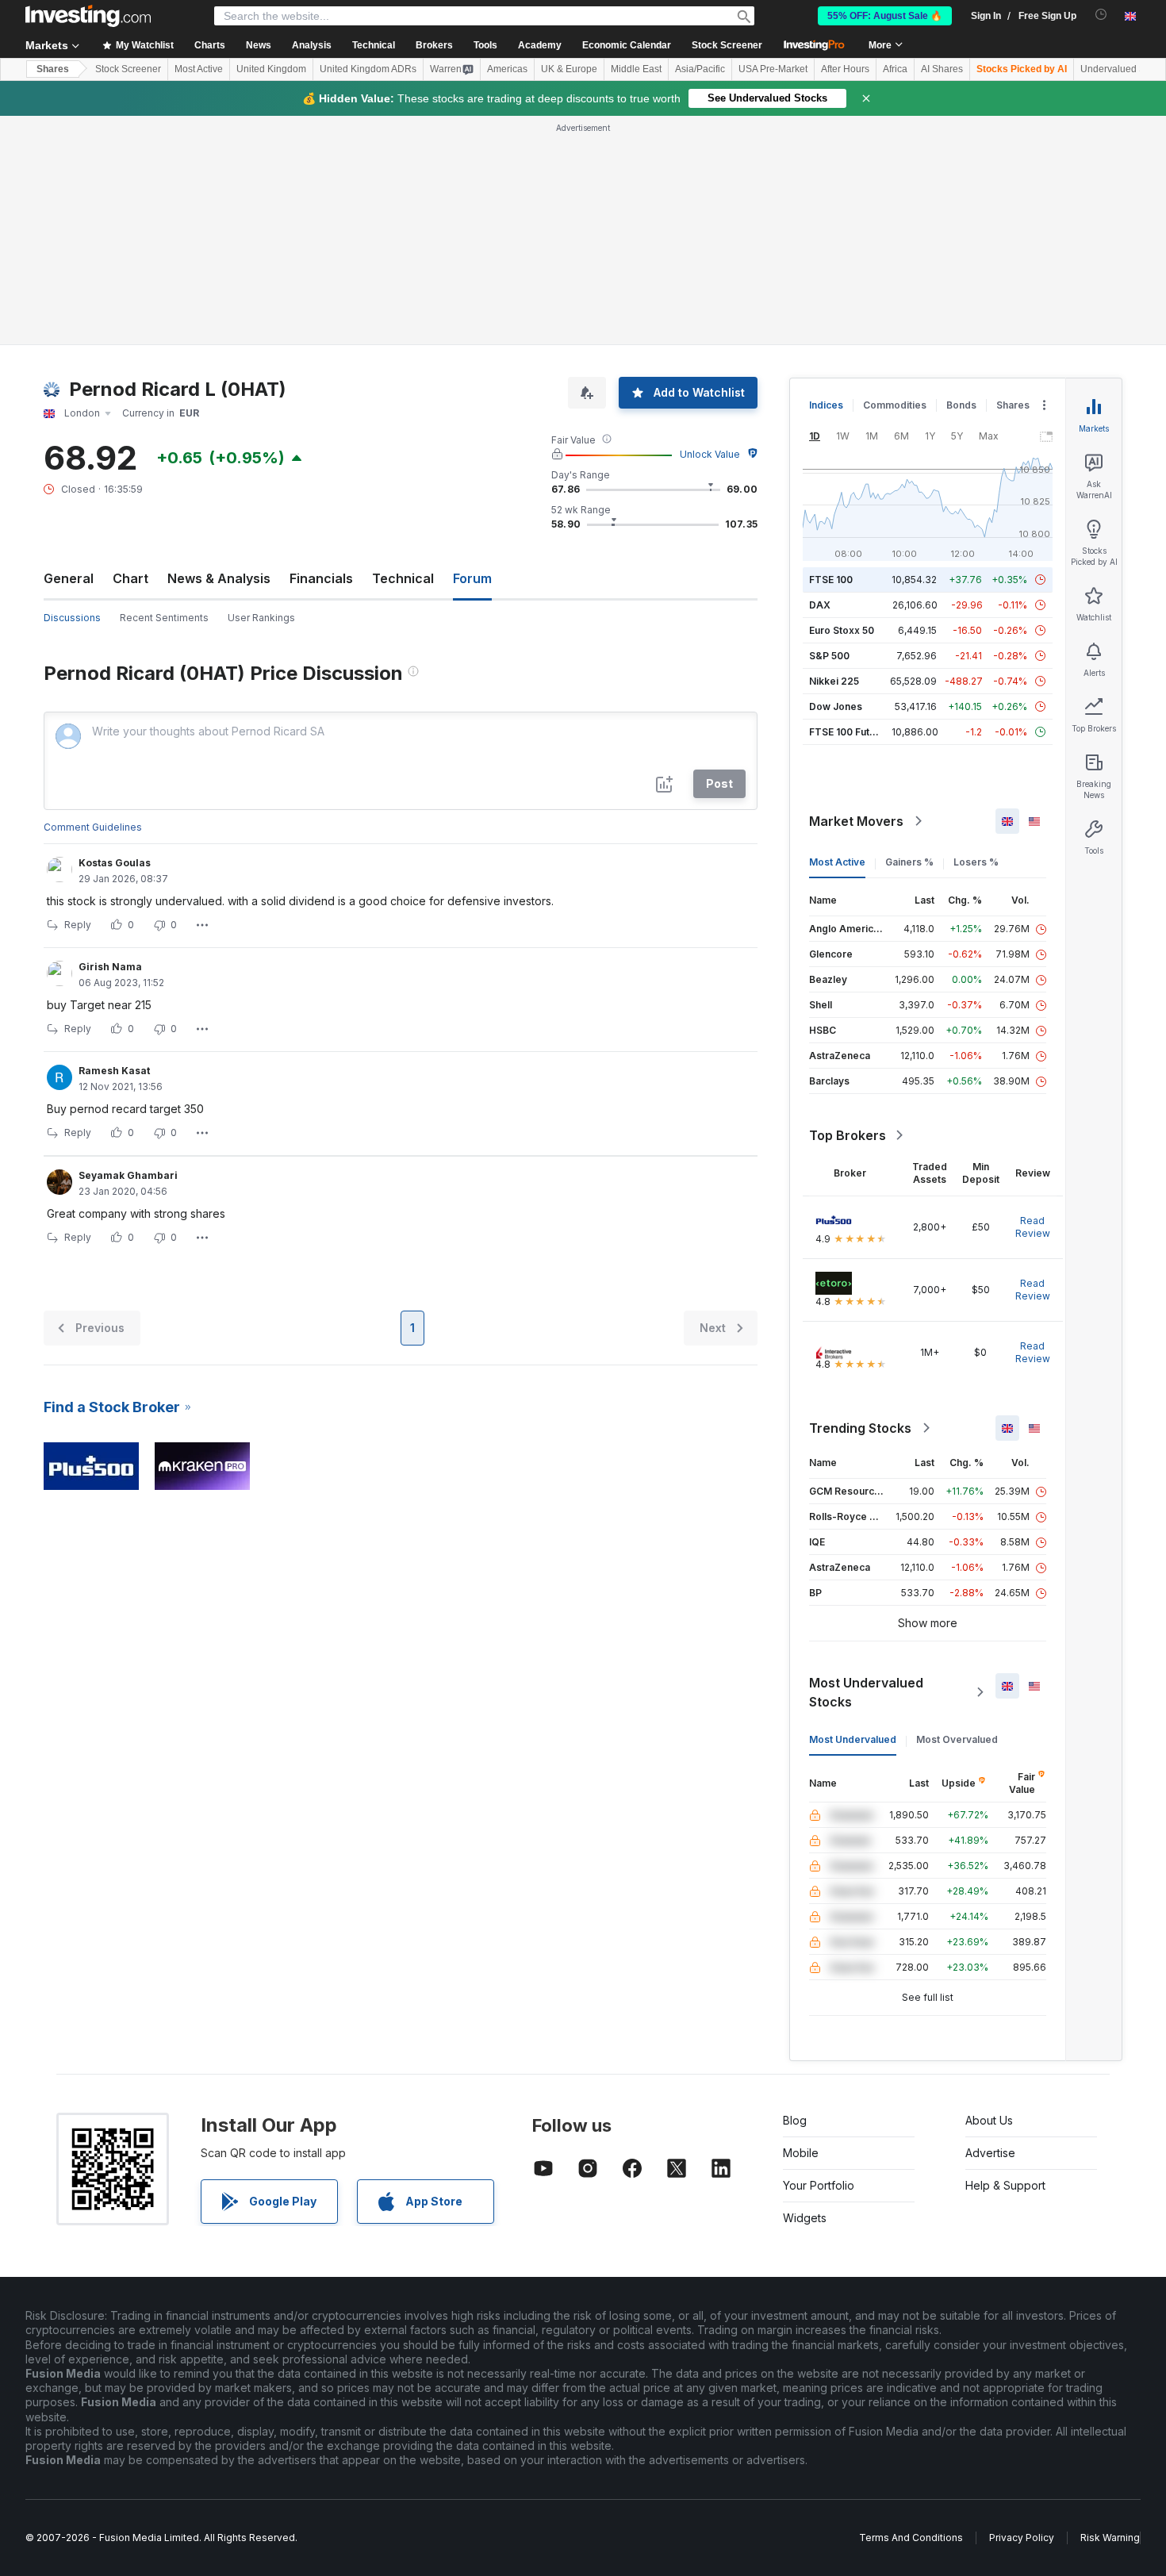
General (69, 578)
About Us (989, 2120)
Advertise (990, 2153)
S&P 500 (829, 656)
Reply (78, 925)
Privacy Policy (1022, 2538)
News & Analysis (219, 578)
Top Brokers (848, 1135)
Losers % (976, 862)
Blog (795, 2120)
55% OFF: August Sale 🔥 (885, 16)
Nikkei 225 (834, 681)
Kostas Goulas (115, 863)
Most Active (199, 69)
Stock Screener (727, 45)
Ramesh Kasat (114, 1071)
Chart (130, 578)
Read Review (1033, 1227)
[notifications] (1101, 15)
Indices (826, 405)
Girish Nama (110, 967)
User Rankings (261, 618)
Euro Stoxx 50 (842, 630)
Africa (895, 69)
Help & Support (1005, 2185)
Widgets (805, 2218)
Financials (321, 578)
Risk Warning (1110, 2538)
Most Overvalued (957, 1739)
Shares (53, 69)
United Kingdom (271, 69)
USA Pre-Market (773, 69)
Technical (403, 578)
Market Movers (856, 821)
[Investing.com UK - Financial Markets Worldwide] (88, 16)
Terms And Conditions (911, 2538)
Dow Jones (836, 706)
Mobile (801, 2153)
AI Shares (942, 69)
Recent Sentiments (164, 618)
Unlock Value (710, 454)
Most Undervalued (853, 1739)
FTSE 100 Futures (850, 732)
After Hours (845, 69)
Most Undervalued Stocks (866, 1692)
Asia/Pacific (700, 69)
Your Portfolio (819, 2185)
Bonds (961, 405)
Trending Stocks (860, 1428)
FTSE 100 (831, 580)
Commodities (895, 405)
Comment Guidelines (93, 827)
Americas (507, 69)
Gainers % (909, 862)
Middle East (636, 69)
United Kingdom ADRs (368, 69)
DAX (820, 605)
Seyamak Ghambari (128, 1175)
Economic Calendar (627, 45)
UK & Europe (569, 69)
